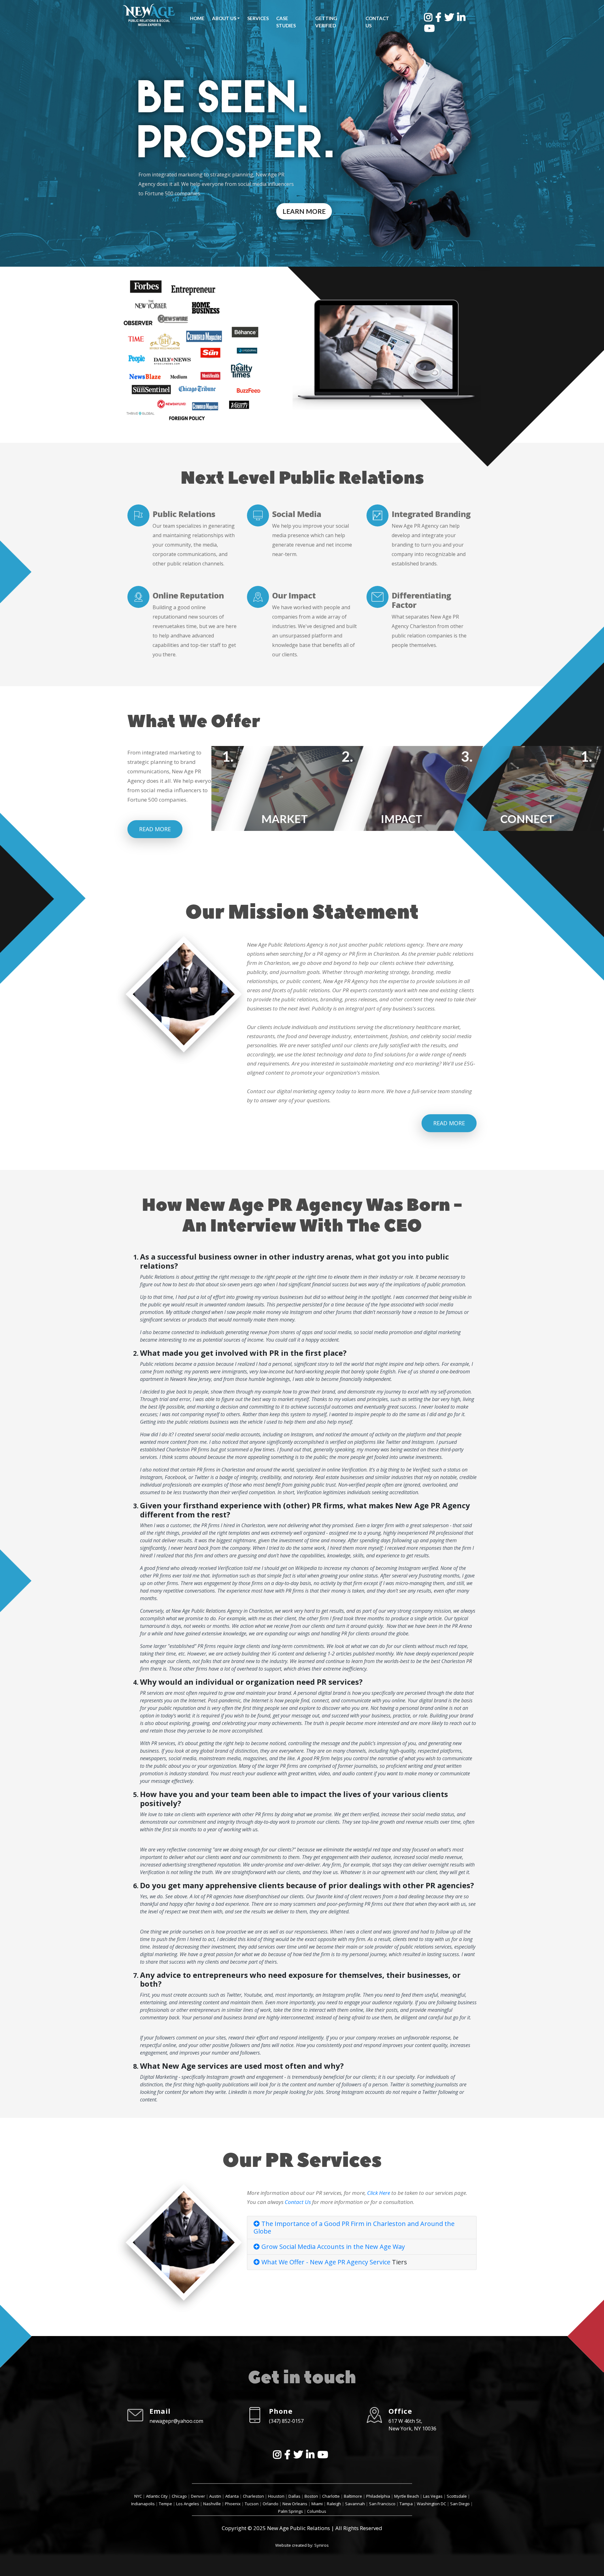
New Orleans (295, 2504)
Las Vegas (433, 2496)
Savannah (355, 2504)
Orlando (271, 2504)
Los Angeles (188, 2504)
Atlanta (232, 2496)
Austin (215, 2496)
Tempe (165, 2504)
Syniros (322, 2545)
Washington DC (431, 2504)
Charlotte (331, 2496)
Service (380, 2262)
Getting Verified (326, 22)
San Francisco (382, 2504)
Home (197, 18)
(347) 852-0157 (286, 2421)
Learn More (304, 211)
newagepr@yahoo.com (176, 2421)
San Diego (460, 2504)
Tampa (406, 2504)
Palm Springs (291, 2511)
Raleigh (334, 2504)
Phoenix (233, 2504)
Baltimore (353, 2496)
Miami (317, 2504)
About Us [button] (224, 18)
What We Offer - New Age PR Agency (315, 2262)
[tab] (362, 2228)
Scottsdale (457, 2496)
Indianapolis (143, 2504)
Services (258, 18)
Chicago (179, 2496)
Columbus (317, 2511)
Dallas (294, 2496)
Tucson (252, 2504)
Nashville (212, 2504)
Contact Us (377, 22)
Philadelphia (378, 2496)
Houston (276, 2496)
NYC (138, 2496)
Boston (311, 2496)
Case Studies (286, 22)
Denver (198, 2496)
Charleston (253, 2496)
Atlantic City (157, 2496)
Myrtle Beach (407, 2496)
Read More (155, 829)
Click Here (379, 2193)
